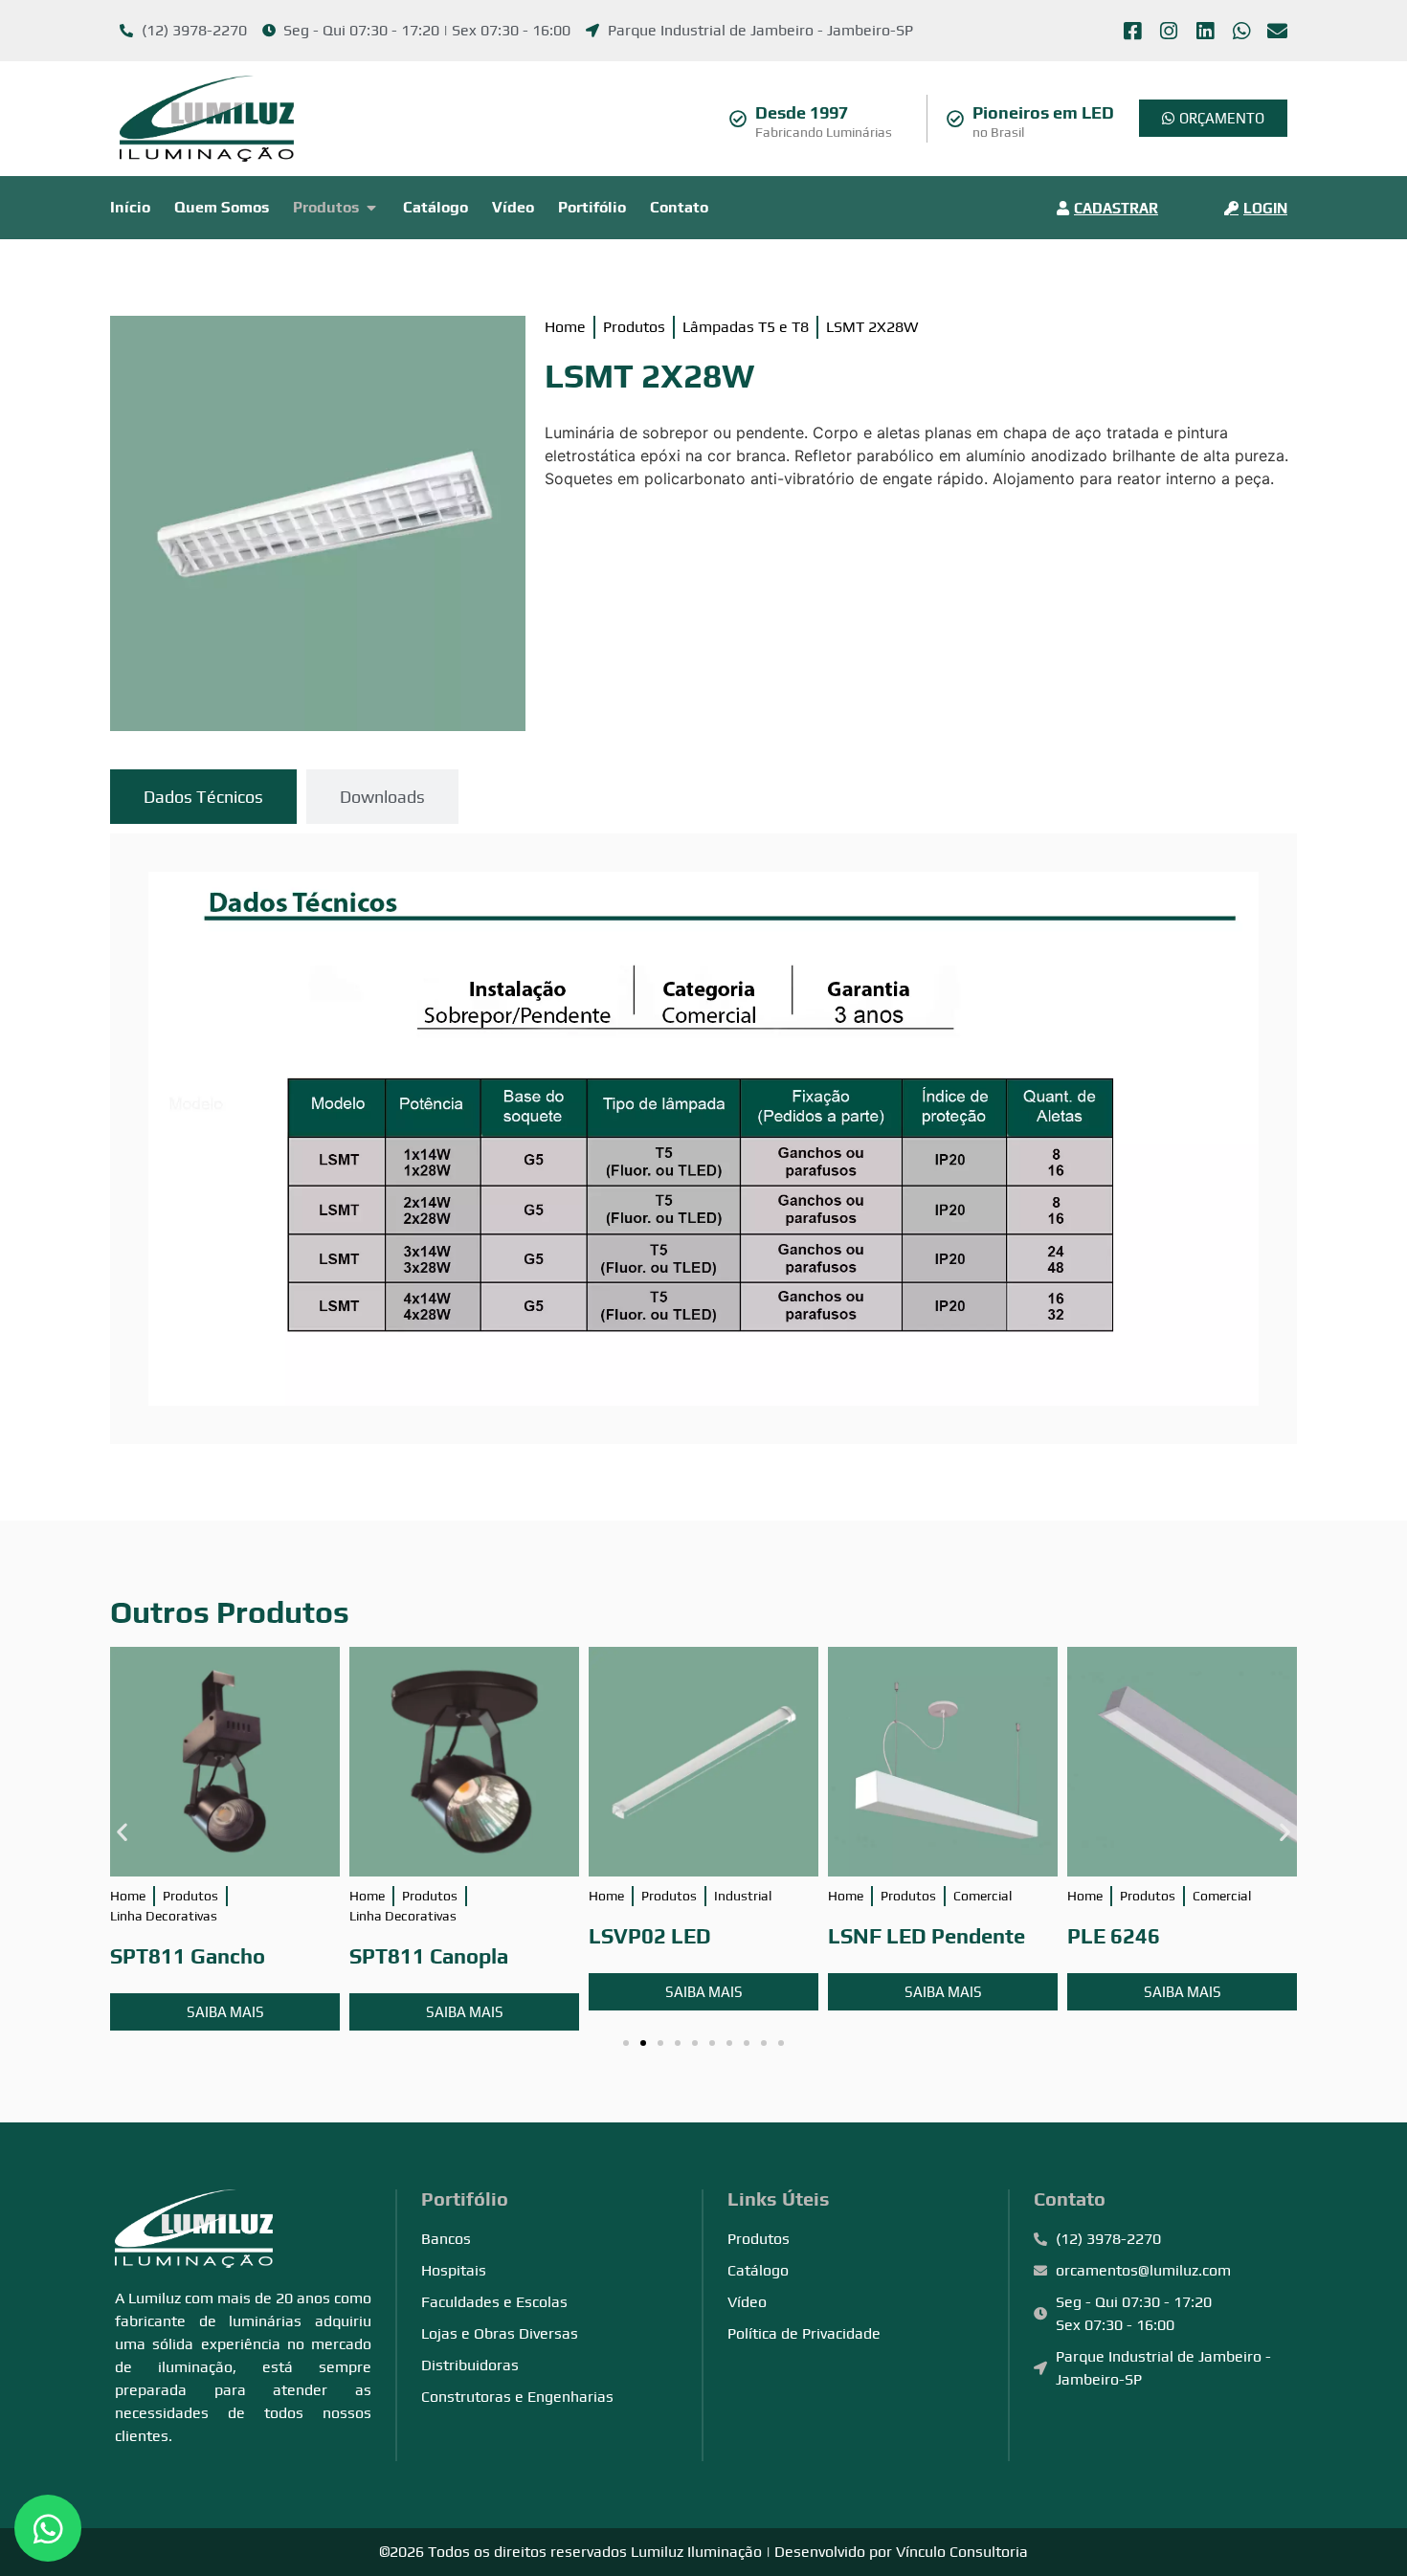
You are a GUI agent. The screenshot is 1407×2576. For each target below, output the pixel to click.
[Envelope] (1277, 31)
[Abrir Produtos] (371, 208)
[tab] (203, 797)
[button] (122, 1832)
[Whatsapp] (1241, 31)
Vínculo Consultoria (962, 2552)
